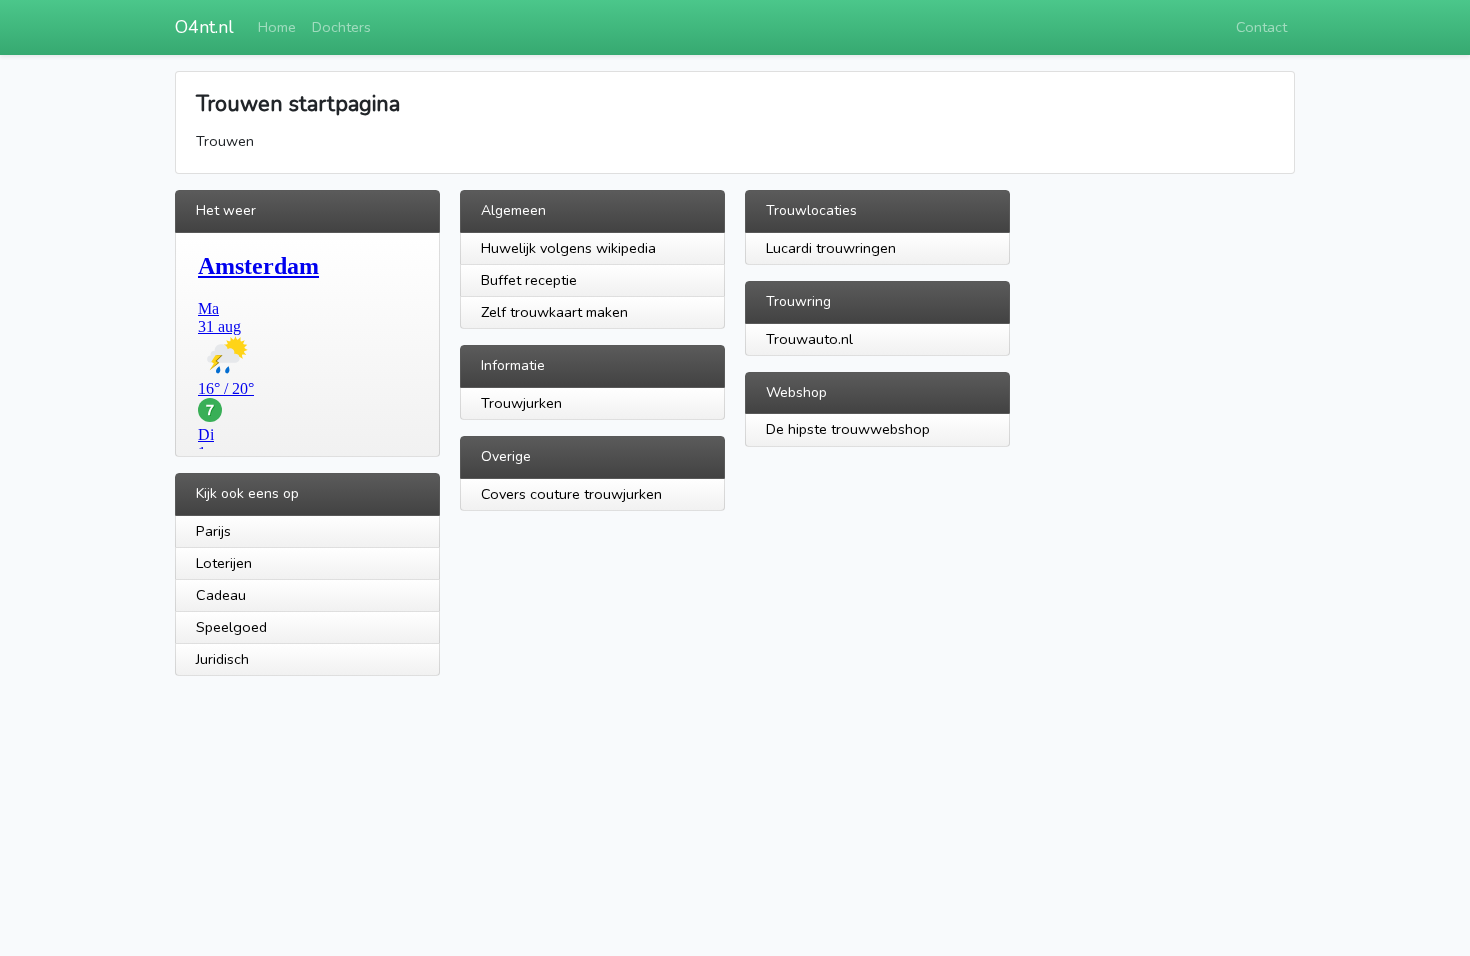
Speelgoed (231, 627)
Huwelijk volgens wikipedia (568, 248)
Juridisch (222, 659)
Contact (1261, 27)
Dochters (341, 27)
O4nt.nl (204, 27)
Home (277, 27)
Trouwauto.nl (809, 339)
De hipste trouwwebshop (848, 429)
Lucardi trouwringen (831, 248)
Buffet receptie (529, 280)
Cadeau (221, 595)
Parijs (213, 531)
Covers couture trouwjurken (571, 494)
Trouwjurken (521, 403)
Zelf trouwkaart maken (554, 312)
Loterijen (224, 563)
